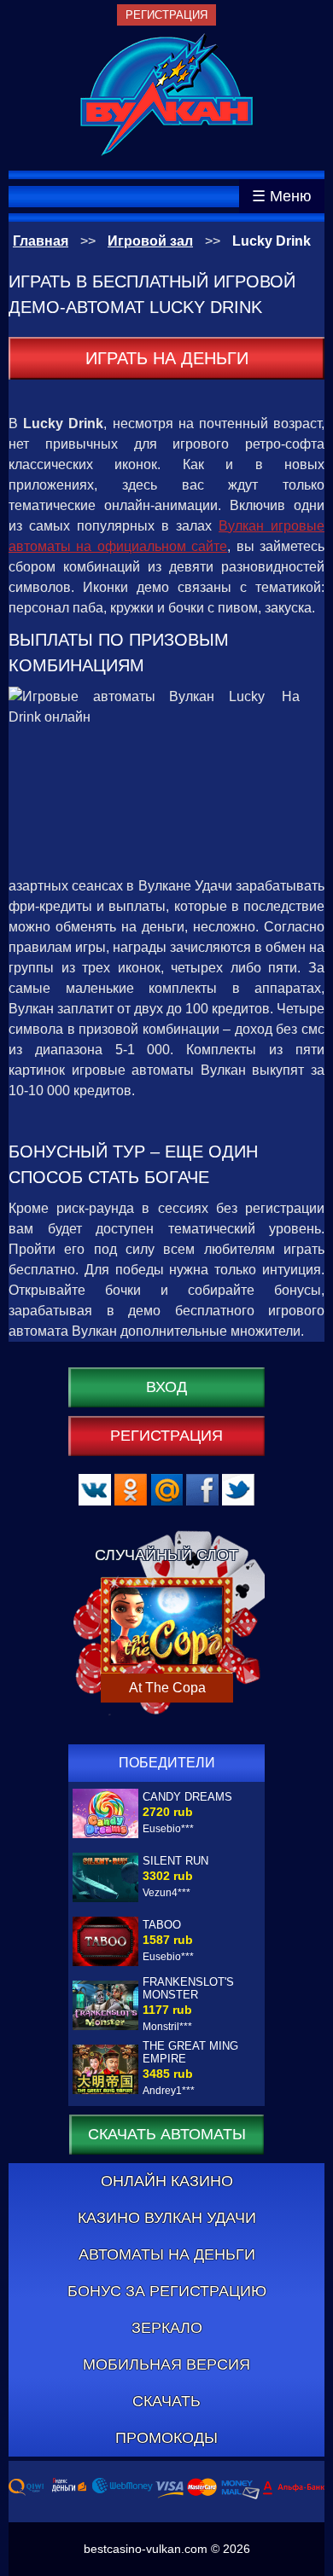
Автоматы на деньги (167, 2254)
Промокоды (166, 2438)
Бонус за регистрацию (167, 2291)
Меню (291, 196)
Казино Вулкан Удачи (167, 2218)
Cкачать (166, 2401)
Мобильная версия (166, 2364)
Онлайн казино (167, 2181)
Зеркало (167, 2328)
